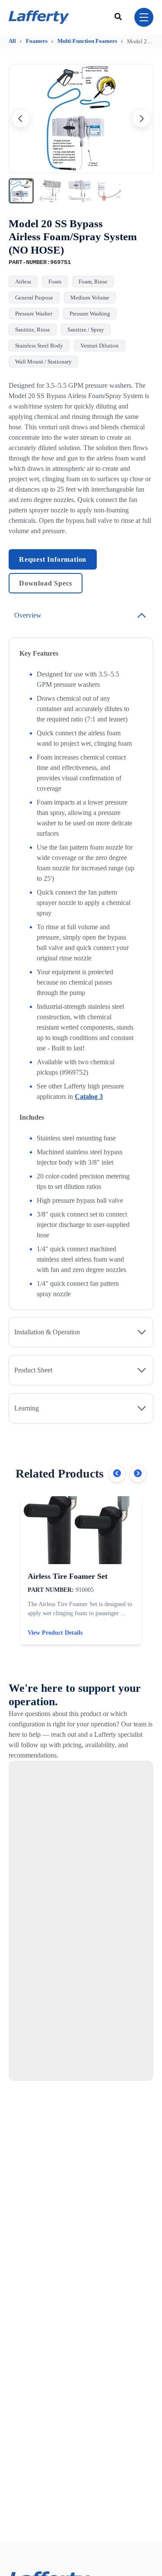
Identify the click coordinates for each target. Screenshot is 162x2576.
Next (138, 1474)
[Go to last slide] (21, 119)
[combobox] (119, 17)
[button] (21, 191)
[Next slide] (141, 119)
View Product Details (55, 1633)
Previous (117, 1474)
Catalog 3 (89, 1096)
